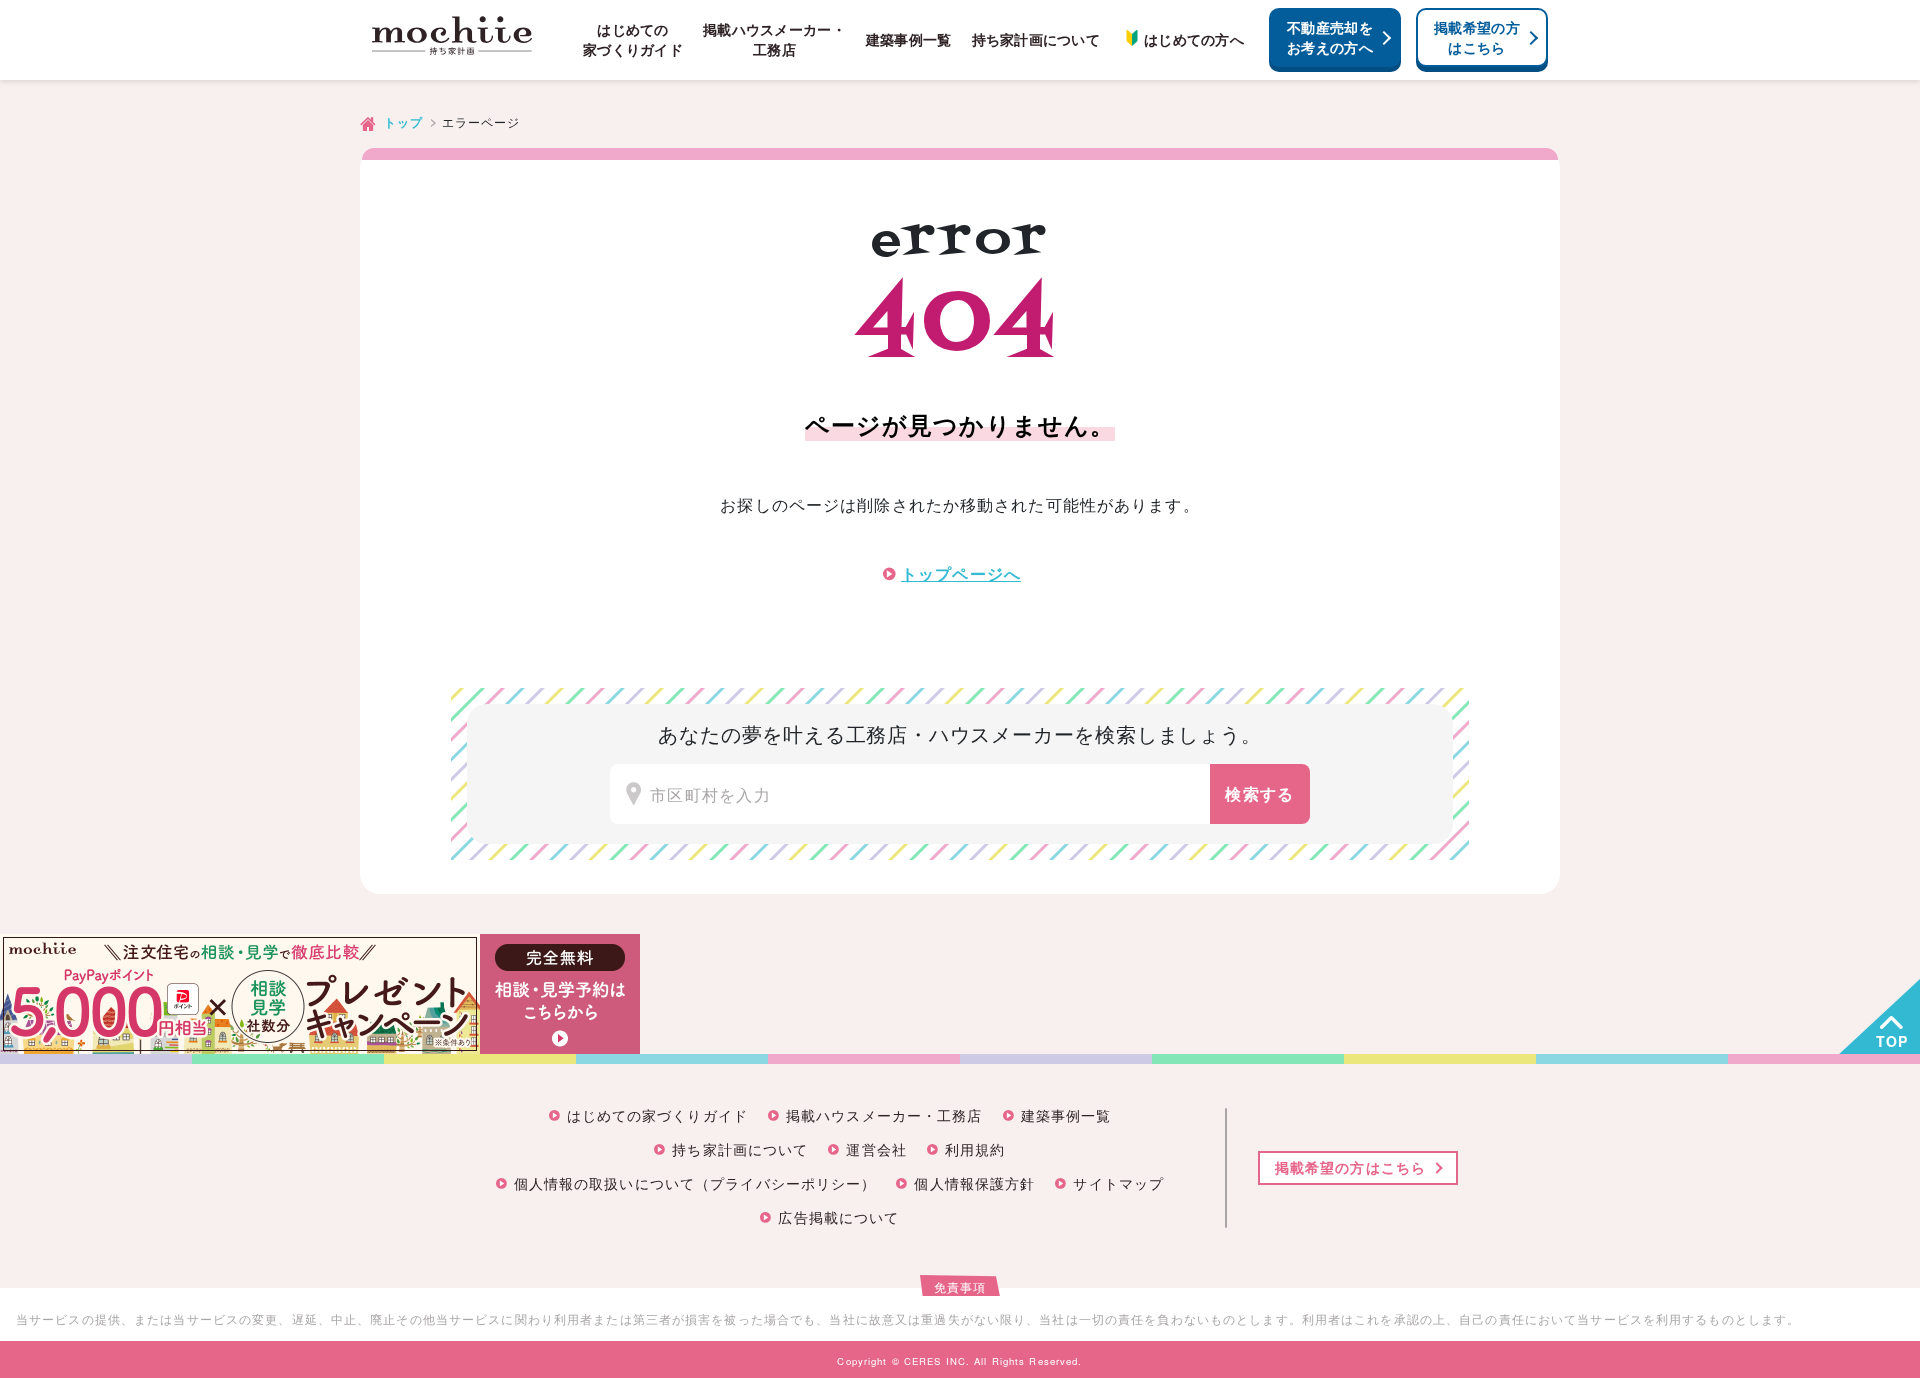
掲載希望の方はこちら (1477, 37)
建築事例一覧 (909, 39)
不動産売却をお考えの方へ (1330, 37)
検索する (1259, 793)
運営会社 (876, 1150)
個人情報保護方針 (974, 1184)
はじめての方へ (1194, 39)
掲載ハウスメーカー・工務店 (774, 39)
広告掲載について (838, 1218)
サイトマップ (1118, 1184)
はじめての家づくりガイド (633, 39)
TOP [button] (1892, 1041)
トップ (403, 122)
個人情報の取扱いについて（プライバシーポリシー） (695, 1184)
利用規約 (975, 1150)
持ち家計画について (1036, 39)
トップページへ (961, 573)
